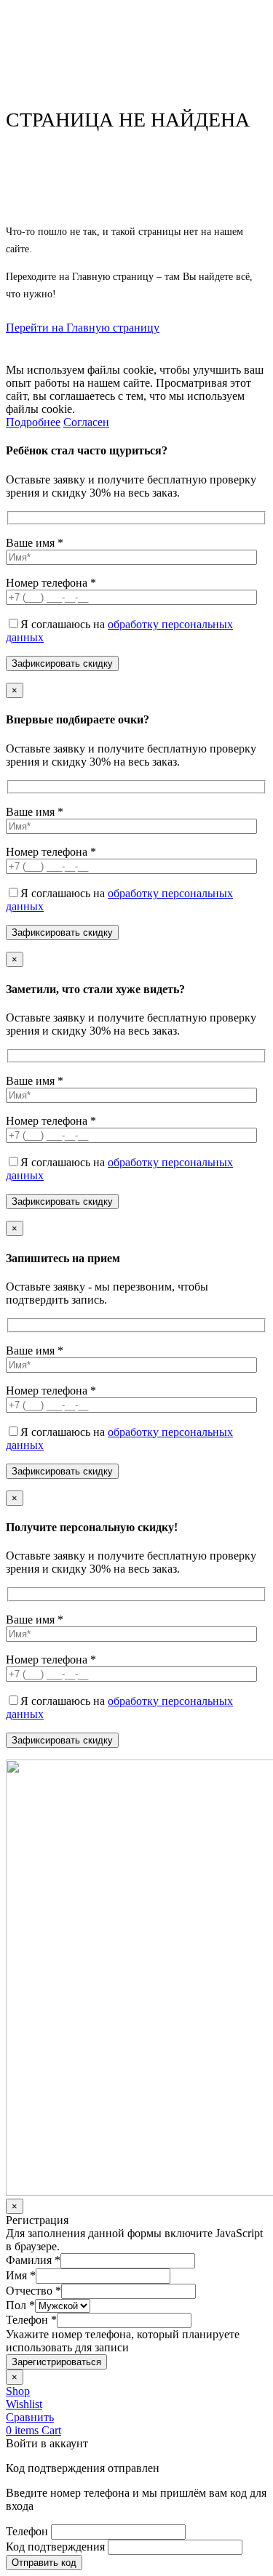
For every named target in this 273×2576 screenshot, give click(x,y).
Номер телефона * (51, 583)
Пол (20, 2305)
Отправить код (44, 2563)
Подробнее (33, 422)
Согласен (86, 422)
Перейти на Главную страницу (83, 328)
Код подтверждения (55, 2547)
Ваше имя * (35, 543)
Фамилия (33, 2260)
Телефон (31, 2320)
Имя (21, 2275)
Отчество (33, 2291)
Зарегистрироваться (56, 2362)
